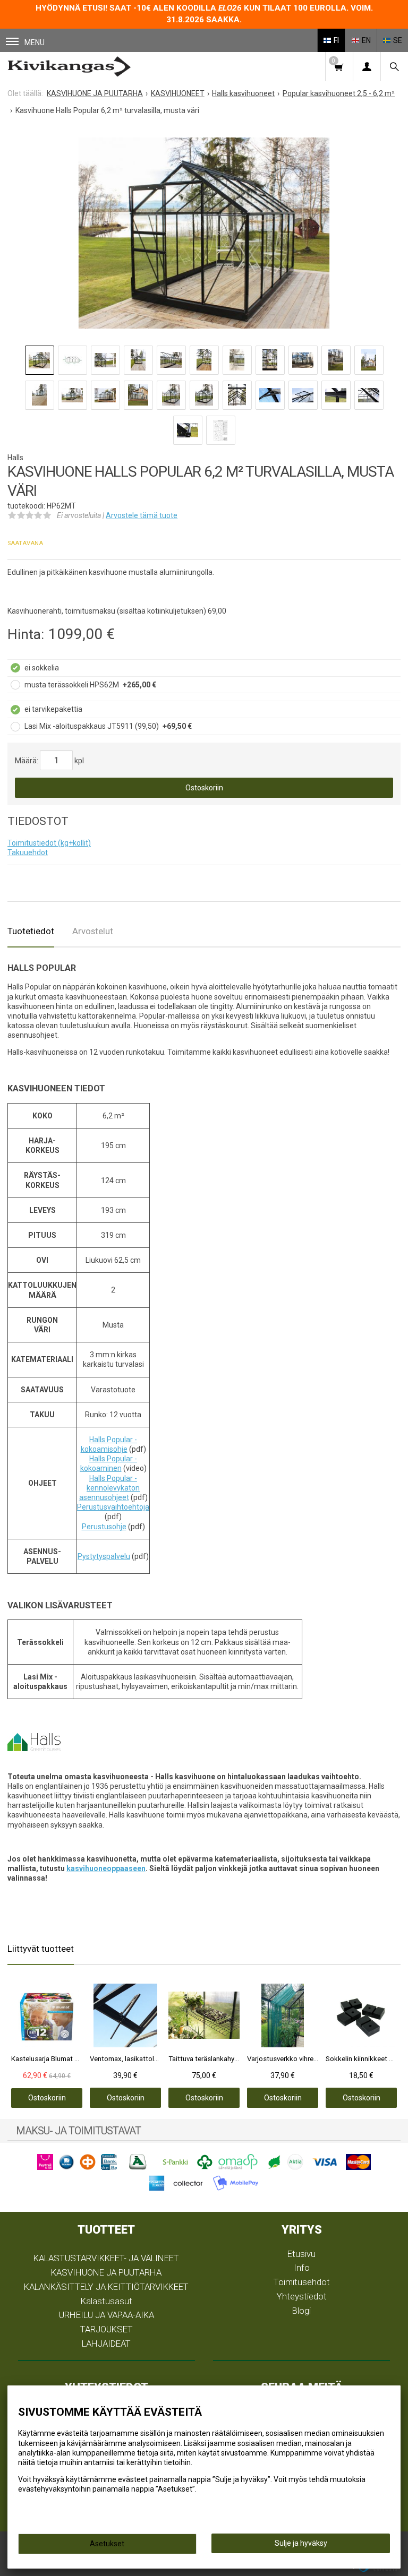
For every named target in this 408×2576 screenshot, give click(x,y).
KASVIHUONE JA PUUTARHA (106, 2272)
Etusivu (301, 2254)
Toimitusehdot (302, 2282)
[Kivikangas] (69, 67)
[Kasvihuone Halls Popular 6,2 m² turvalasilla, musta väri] (204, 233)
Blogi (301, 2311)
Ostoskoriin (204, 788)
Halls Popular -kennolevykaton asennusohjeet (110, 1488)
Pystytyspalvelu (104, 1556)
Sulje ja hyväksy (301, 2543)
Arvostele (142, 515)
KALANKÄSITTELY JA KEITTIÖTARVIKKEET (106, 2287)
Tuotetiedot (31, 931)
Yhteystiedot (302, 2296)
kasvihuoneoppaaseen (106, 1868)
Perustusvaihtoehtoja (113, 1507)
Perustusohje (104, 1527)
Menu (35, 42)
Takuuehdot (28, 852)
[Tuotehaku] (394, 67)
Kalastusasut (107, 2301)
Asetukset (107, 2544)
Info (302, 2268)
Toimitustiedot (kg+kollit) (49, 843)
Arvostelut (93, 931)
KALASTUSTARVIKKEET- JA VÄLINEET (106, 2258)
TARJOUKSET (107, 2329)
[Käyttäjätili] (367, 67)
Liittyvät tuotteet (41, 1949)
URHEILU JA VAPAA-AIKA (107, 2315)
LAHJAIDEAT (106, 2344)
